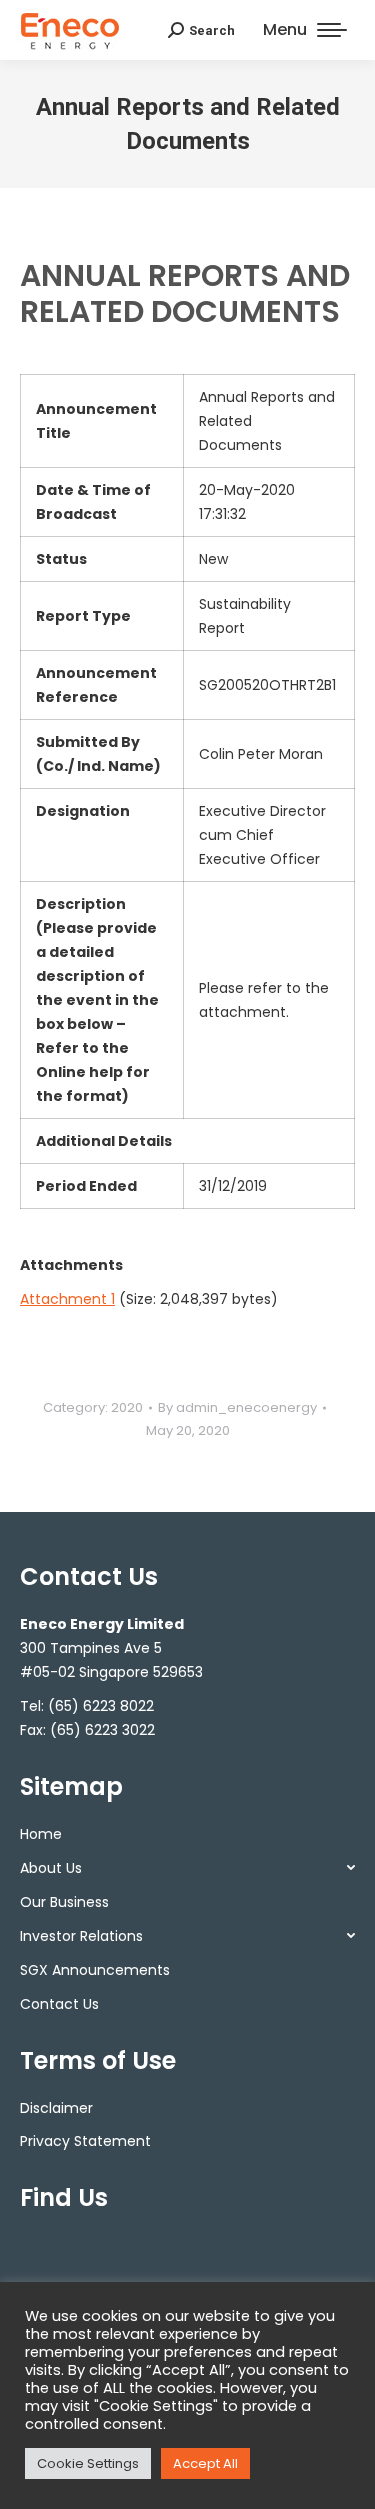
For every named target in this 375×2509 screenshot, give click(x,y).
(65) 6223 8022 (101, 1706)
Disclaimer (56, 2108)
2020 (127, 1407)
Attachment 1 (67, 1299)
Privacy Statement (85, 2141)
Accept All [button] (205, 2463)
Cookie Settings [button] (88, 2463)
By (237, 1407)
